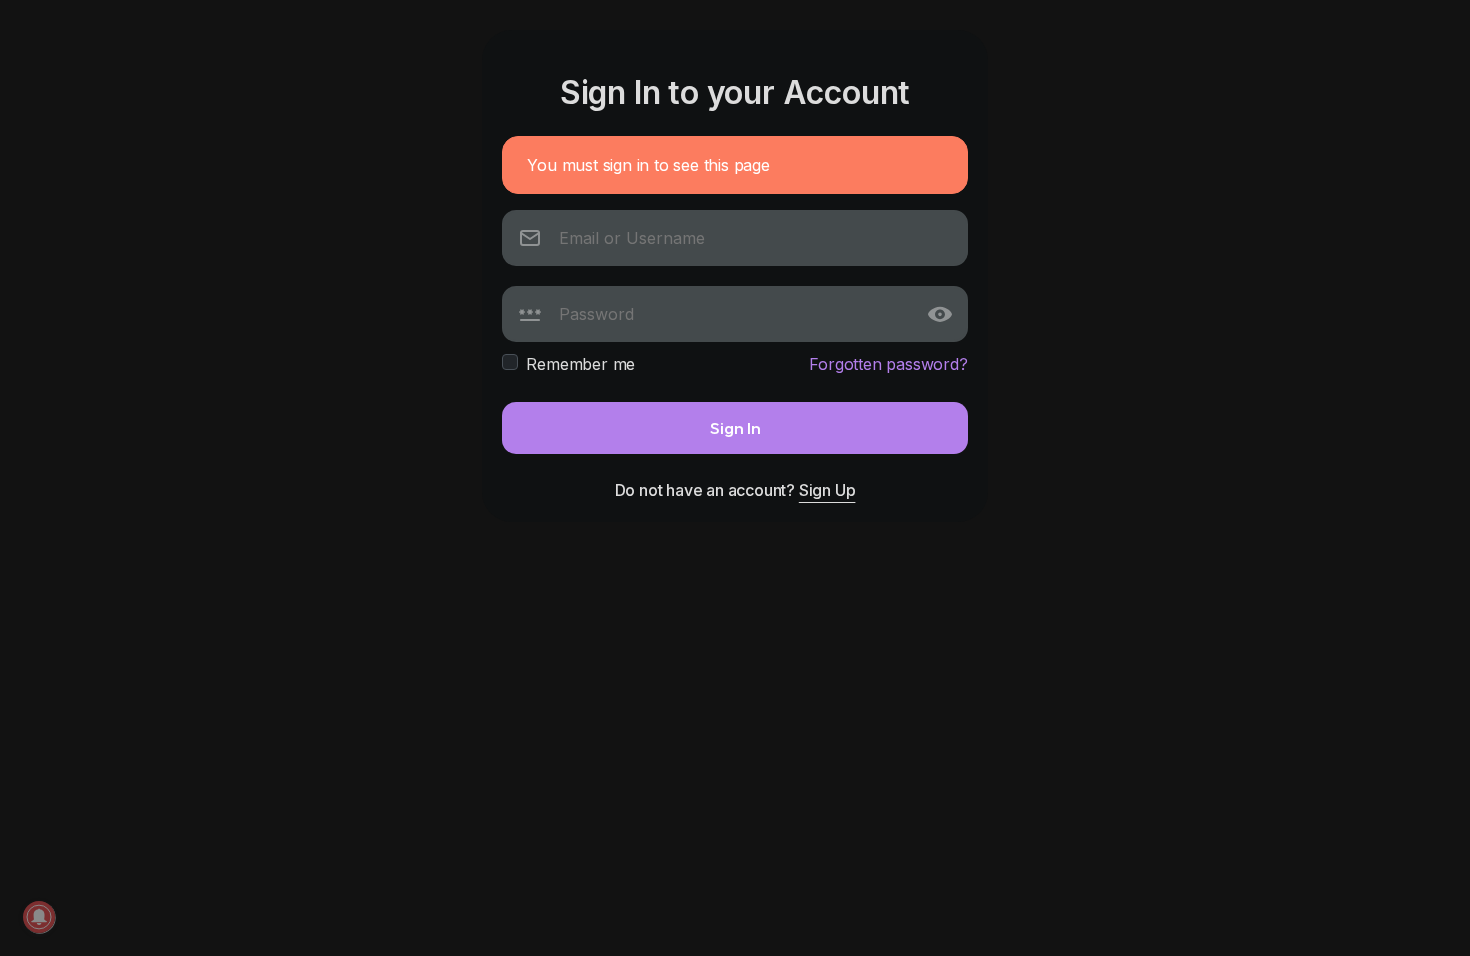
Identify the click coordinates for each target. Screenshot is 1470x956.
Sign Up (827, 490)
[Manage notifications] (39, 917)
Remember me (580, 364)
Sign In (735, 427)
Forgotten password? (888, 364)
